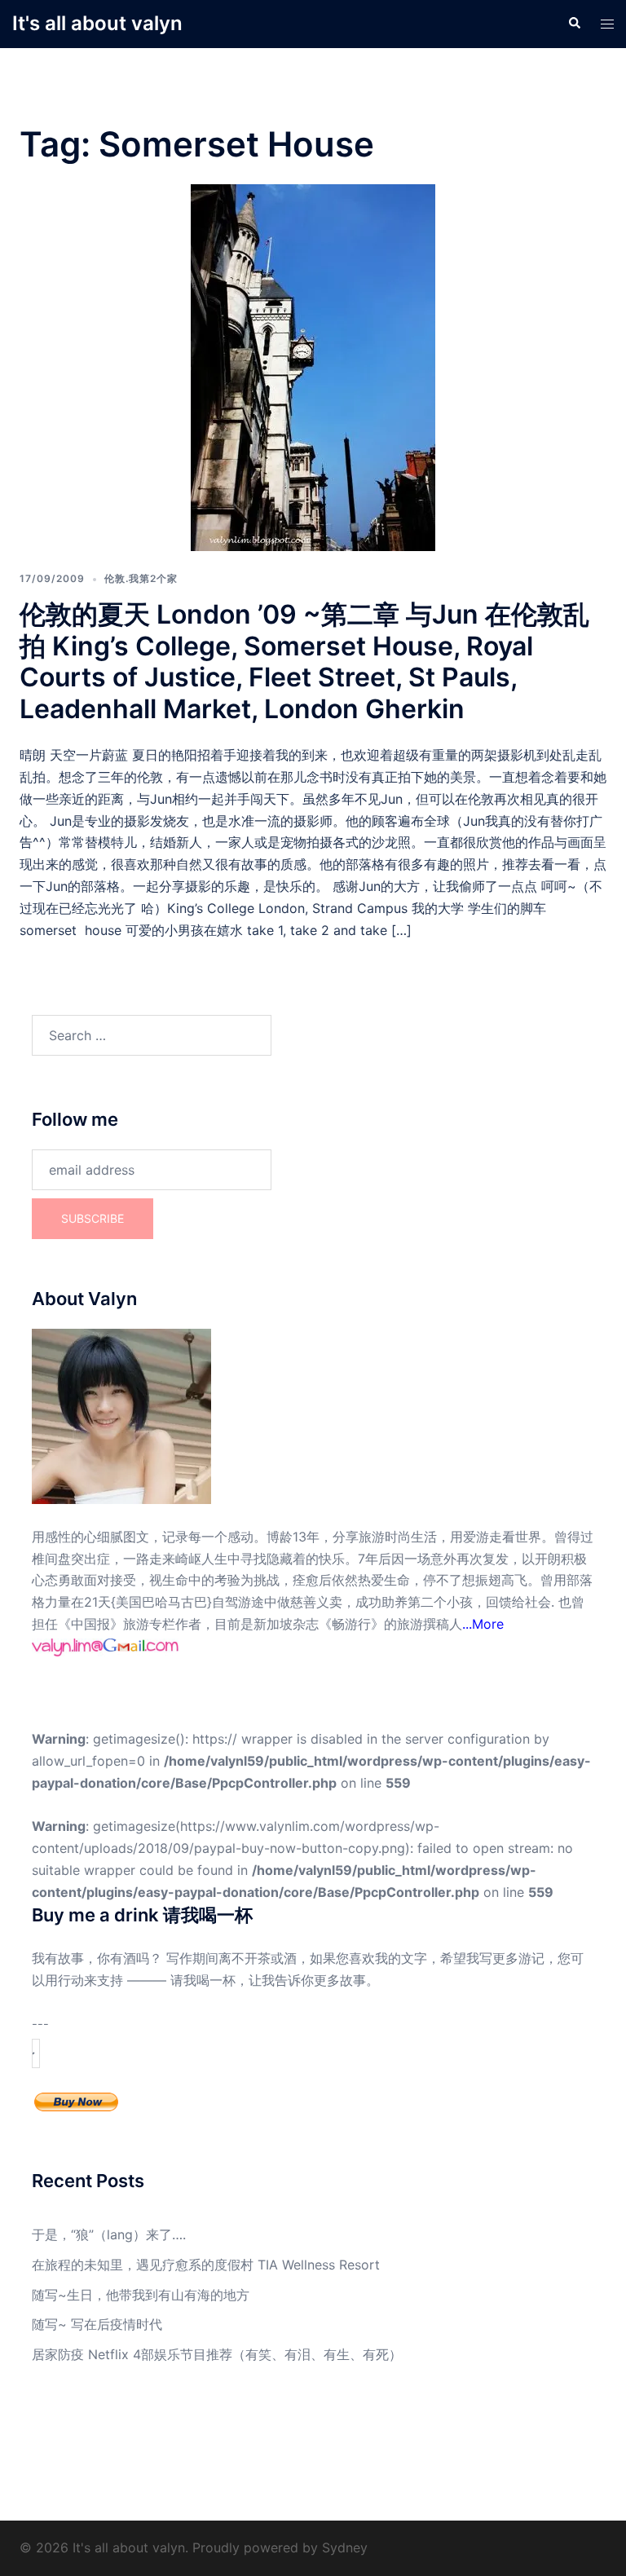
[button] (574, 24)
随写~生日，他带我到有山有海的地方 (141, 2295)
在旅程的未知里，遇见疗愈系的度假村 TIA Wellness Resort (206, 2265)
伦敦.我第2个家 (141, 578)
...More (483, 1624)
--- (40, 2024)
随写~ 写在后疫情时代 (97, 2324)
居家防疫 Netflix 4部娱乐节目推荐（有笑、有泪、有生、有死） (217, 2354)
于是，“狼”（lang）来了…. (109, 2234)
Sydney (345, 2547)
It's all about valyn (97, 23)
